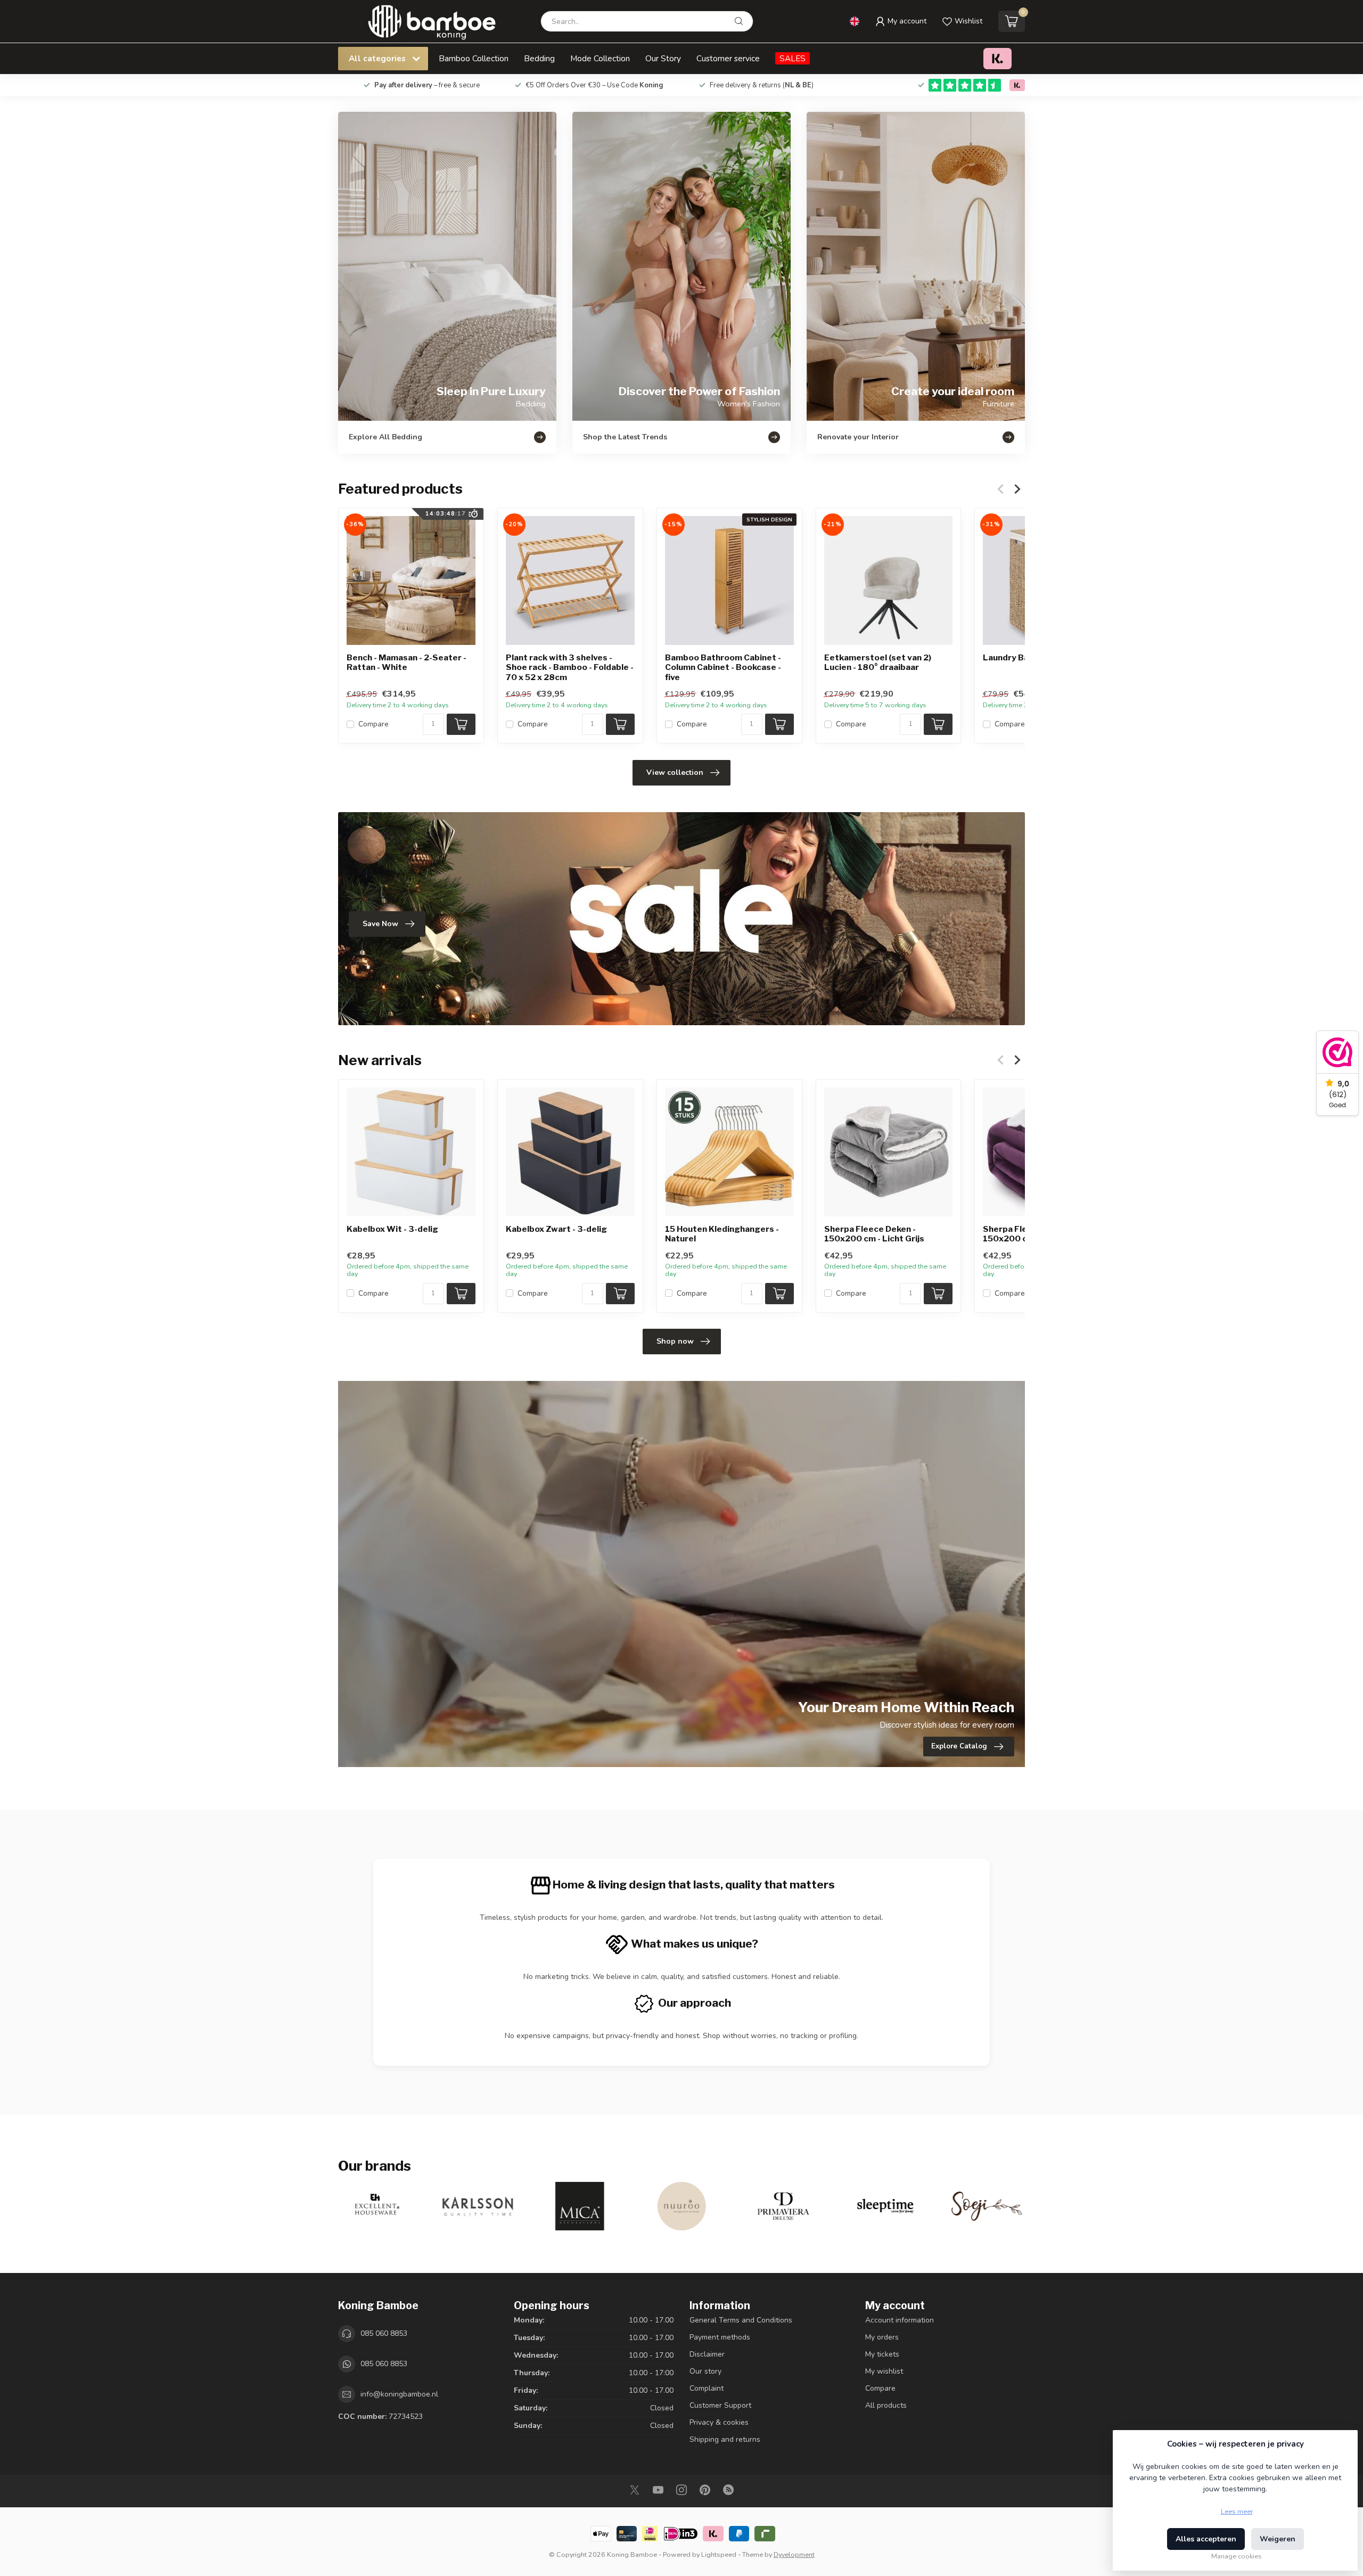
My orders (882, 2337)
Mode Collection (600, 58)
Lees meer (1237, 2511)
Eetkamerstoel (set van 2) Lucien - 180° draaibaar (878, 663)
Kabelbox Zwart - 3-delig (556, 1229)
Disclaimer (707, 2354)
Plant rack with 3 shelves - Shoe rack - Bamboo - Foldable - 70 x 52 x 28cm (570, 668)
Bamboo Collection (474, 58)
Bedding (539, 58)
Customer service (728, 58)
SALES (793, 58)
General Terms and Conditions (741, 2320)
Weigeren (1278, 2539)
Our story (705, 2371)
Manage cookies (1237, 2556)
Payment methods (720, 2337)
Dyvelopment (794, 2554)
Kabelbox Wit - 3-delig (392, 1229)
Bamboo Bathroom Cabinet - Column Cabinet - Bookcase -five (723, 668)
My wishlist (884, 2371)
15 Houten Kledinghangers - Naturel (722, 1234)
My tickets (882, 2354)
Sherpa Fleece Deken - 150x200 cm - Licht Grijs (874, 1234)
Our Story (663, 58)
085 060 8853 (384, 2333)
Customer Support (720, 2405)
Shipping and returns (725, 2439)
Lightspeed (719, 2554)
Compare (373, 725)
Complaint (707, 2388)
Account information (900, 2320)
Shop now (675, 1341)
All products (886, 2405)
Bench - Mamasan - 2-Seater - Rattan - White (407, 663)
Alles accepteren (1206, 2539)
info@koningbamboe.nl (399, 2394)
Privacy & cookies (719, 2422)
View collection (675, 772)
